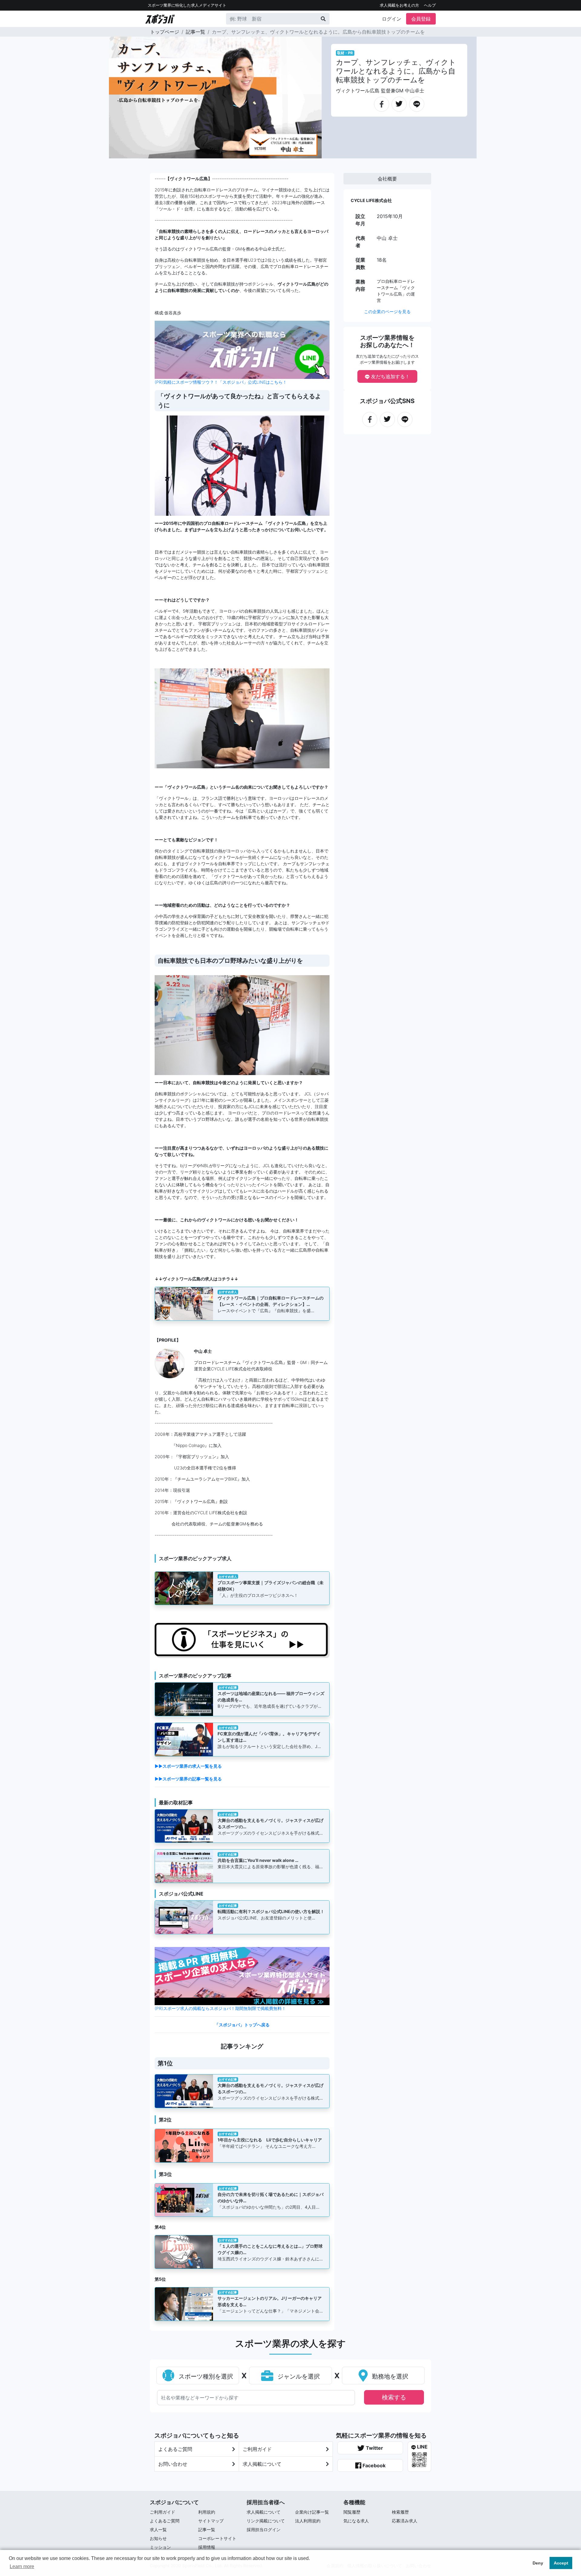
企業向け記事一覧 (312, 2512)
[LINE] (417, 101)
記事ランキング (242, 2046)
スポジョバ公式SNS (387, 401)
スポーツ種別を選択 (205, 2376)
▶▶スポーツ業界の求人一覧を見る (188, 1766)
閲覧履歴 (352, 2512)
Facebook (373, 2465)
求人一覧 (158, 2530)
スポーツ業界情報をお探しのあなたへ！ (387, 341)
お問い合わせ (173, 2464)
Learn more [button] (22, 2566)
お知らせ (158, 2538)
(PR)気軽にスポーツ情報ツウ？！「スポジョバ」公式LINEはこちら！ (221, 382)
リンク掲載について (266, 2521)
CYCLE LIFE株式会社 (371, 200)
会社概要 (387, 179)
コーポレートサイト (217, 2538)
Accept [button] (561, 2563)
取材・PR (345, 53)
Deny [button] (538, 2563)
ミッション (160, 2547)
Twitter (374, 2448)
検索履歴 (400, 2512)
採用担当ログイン (264, 2530)
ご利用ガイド (257, 2449)
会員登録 (421, 19)
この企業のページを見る (387, 311)
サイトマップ (211, 2521)
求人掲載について (262, 2464)
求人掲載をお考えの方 (399, 5)
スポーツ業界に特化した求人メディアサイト (187, 5)
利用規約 (207, 2512)
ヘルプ (430, 5)
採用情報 (207, 2547)
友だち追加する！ (390, 376)
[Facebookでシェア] (382, 101)
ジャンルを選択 (298, 2376)
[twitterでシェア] (399, 101)
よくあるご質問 (175, 2449)
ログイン (392, 19)
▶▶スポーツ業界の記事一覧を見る (188, 1779)
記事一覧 (195, 32)
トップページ (165, 32)
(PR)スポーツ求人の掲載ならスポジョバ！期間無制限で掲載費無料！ (220, 2008)
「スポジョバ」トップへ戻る (242, 2025)
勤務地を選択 (389, 2376)
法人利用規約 (308, 2521)
